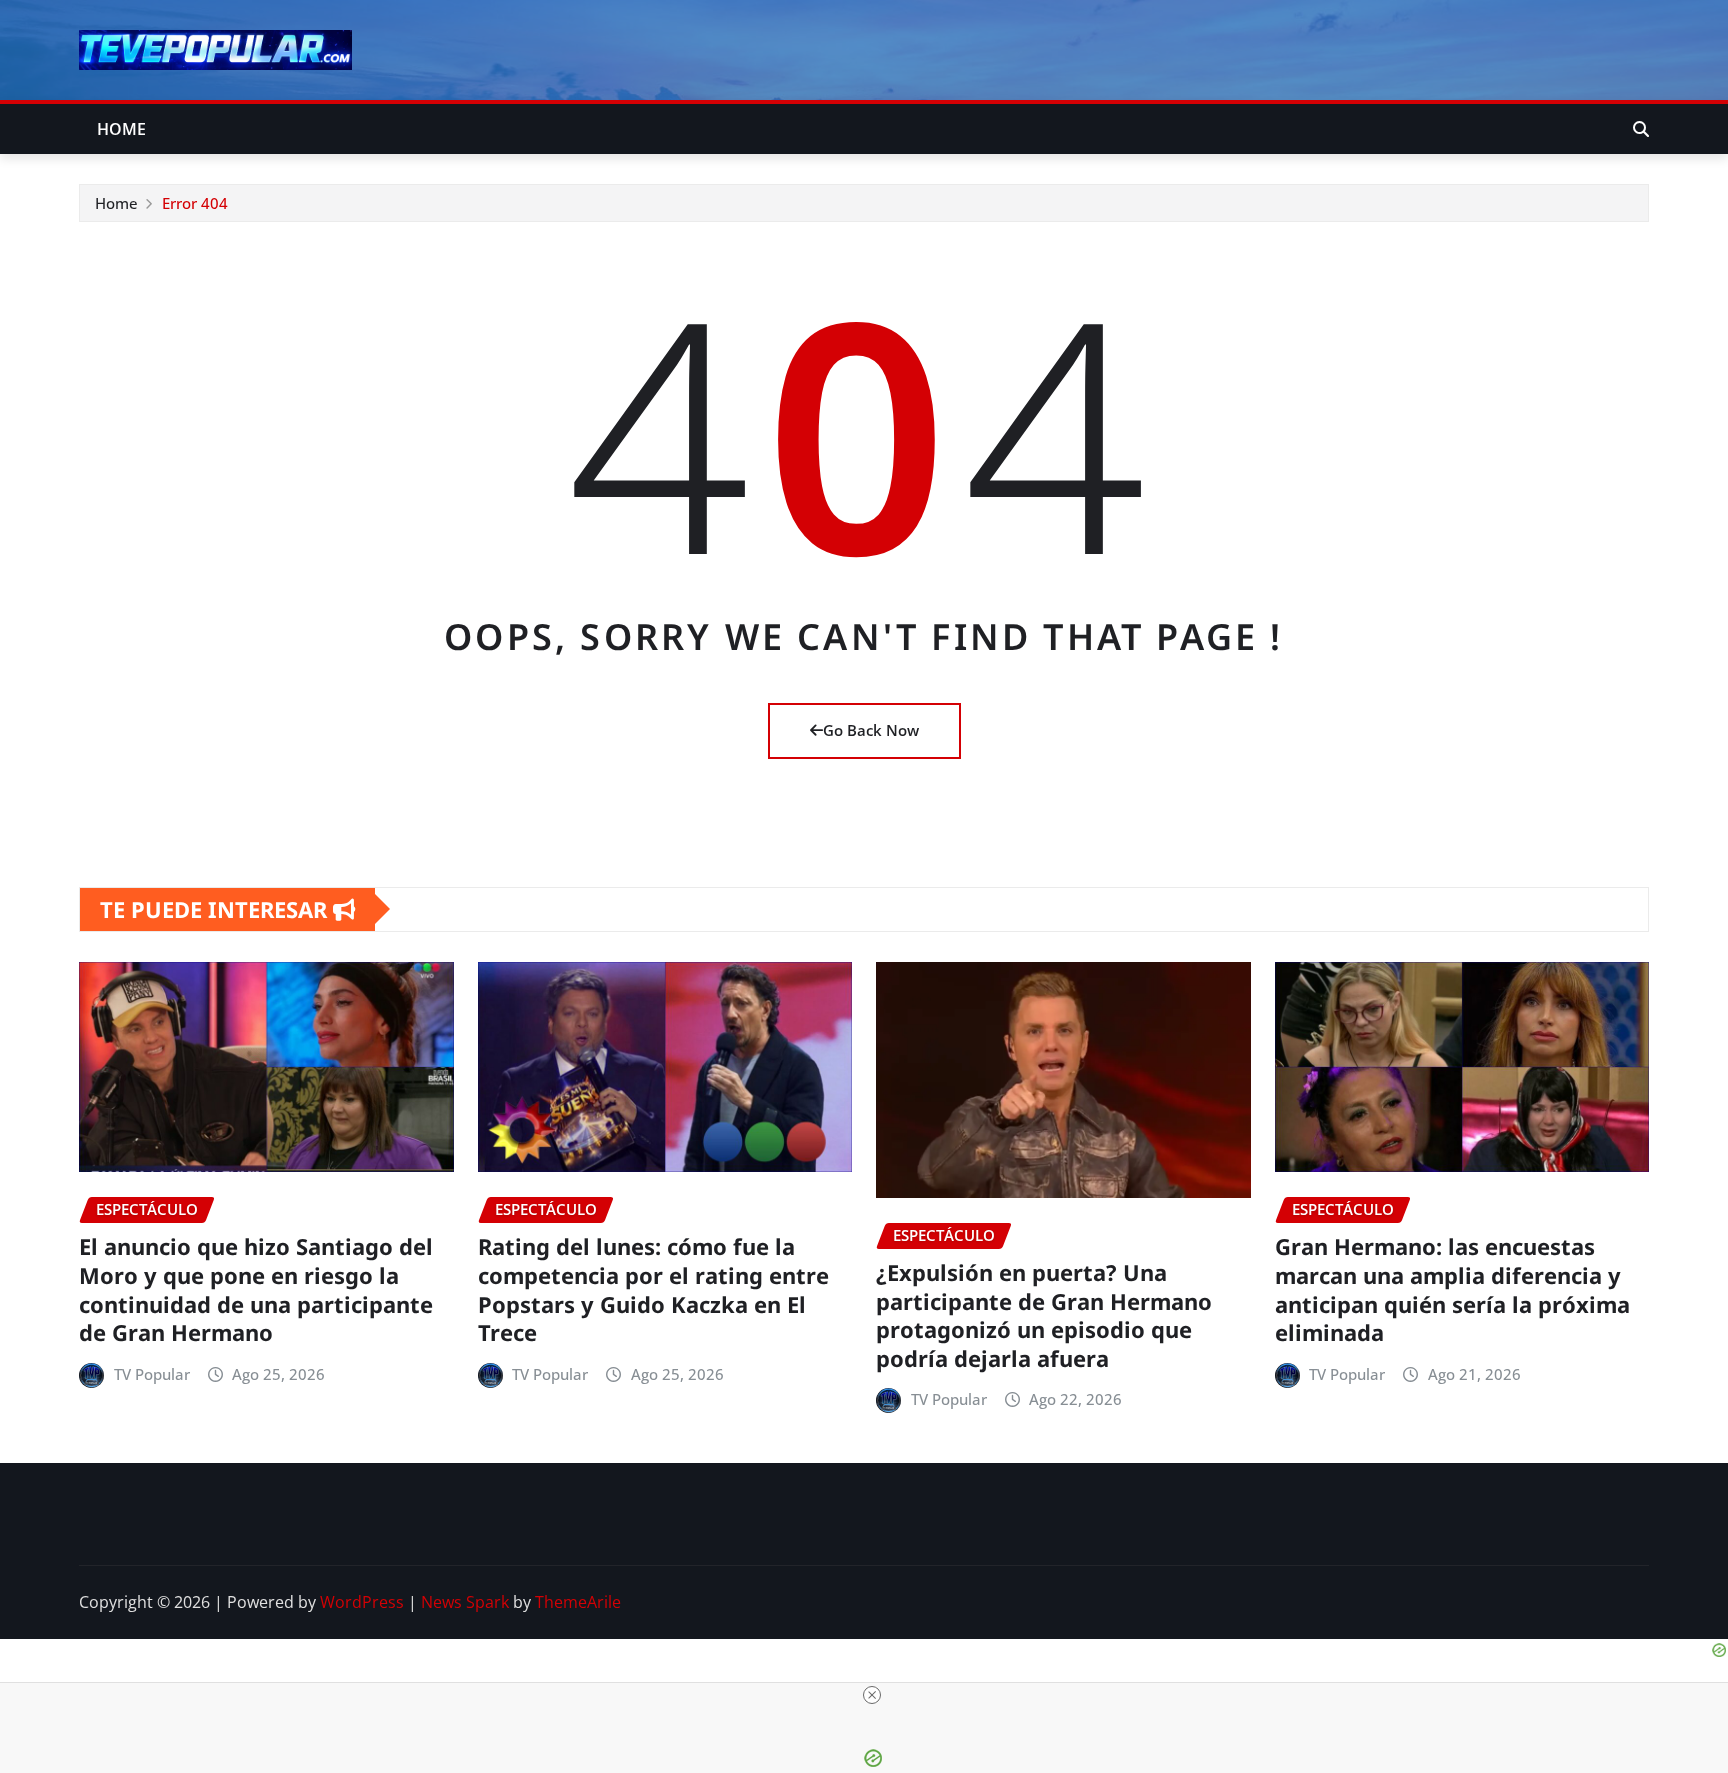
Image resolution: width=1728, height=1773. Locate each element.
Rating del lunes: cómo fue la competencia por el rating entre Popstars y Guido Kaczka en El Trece (653, 1289)
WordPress (362, 1602)
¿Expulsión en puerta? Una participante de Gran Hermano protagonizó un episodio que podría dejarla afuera (1044, 1315)
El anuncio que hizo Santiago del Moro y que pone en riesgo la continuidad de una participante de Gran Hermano (256, 1289)
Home (122, 129)
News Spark (465, 1602)
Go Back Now (871, 730)
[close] (872, 1695)
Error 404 (195, 203)
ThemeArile (578, 1602)
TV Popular (152, 1374)
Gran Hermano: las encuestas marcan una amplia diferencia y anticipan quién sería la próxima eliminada (1452, 1289)
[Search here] (1641, 129)
